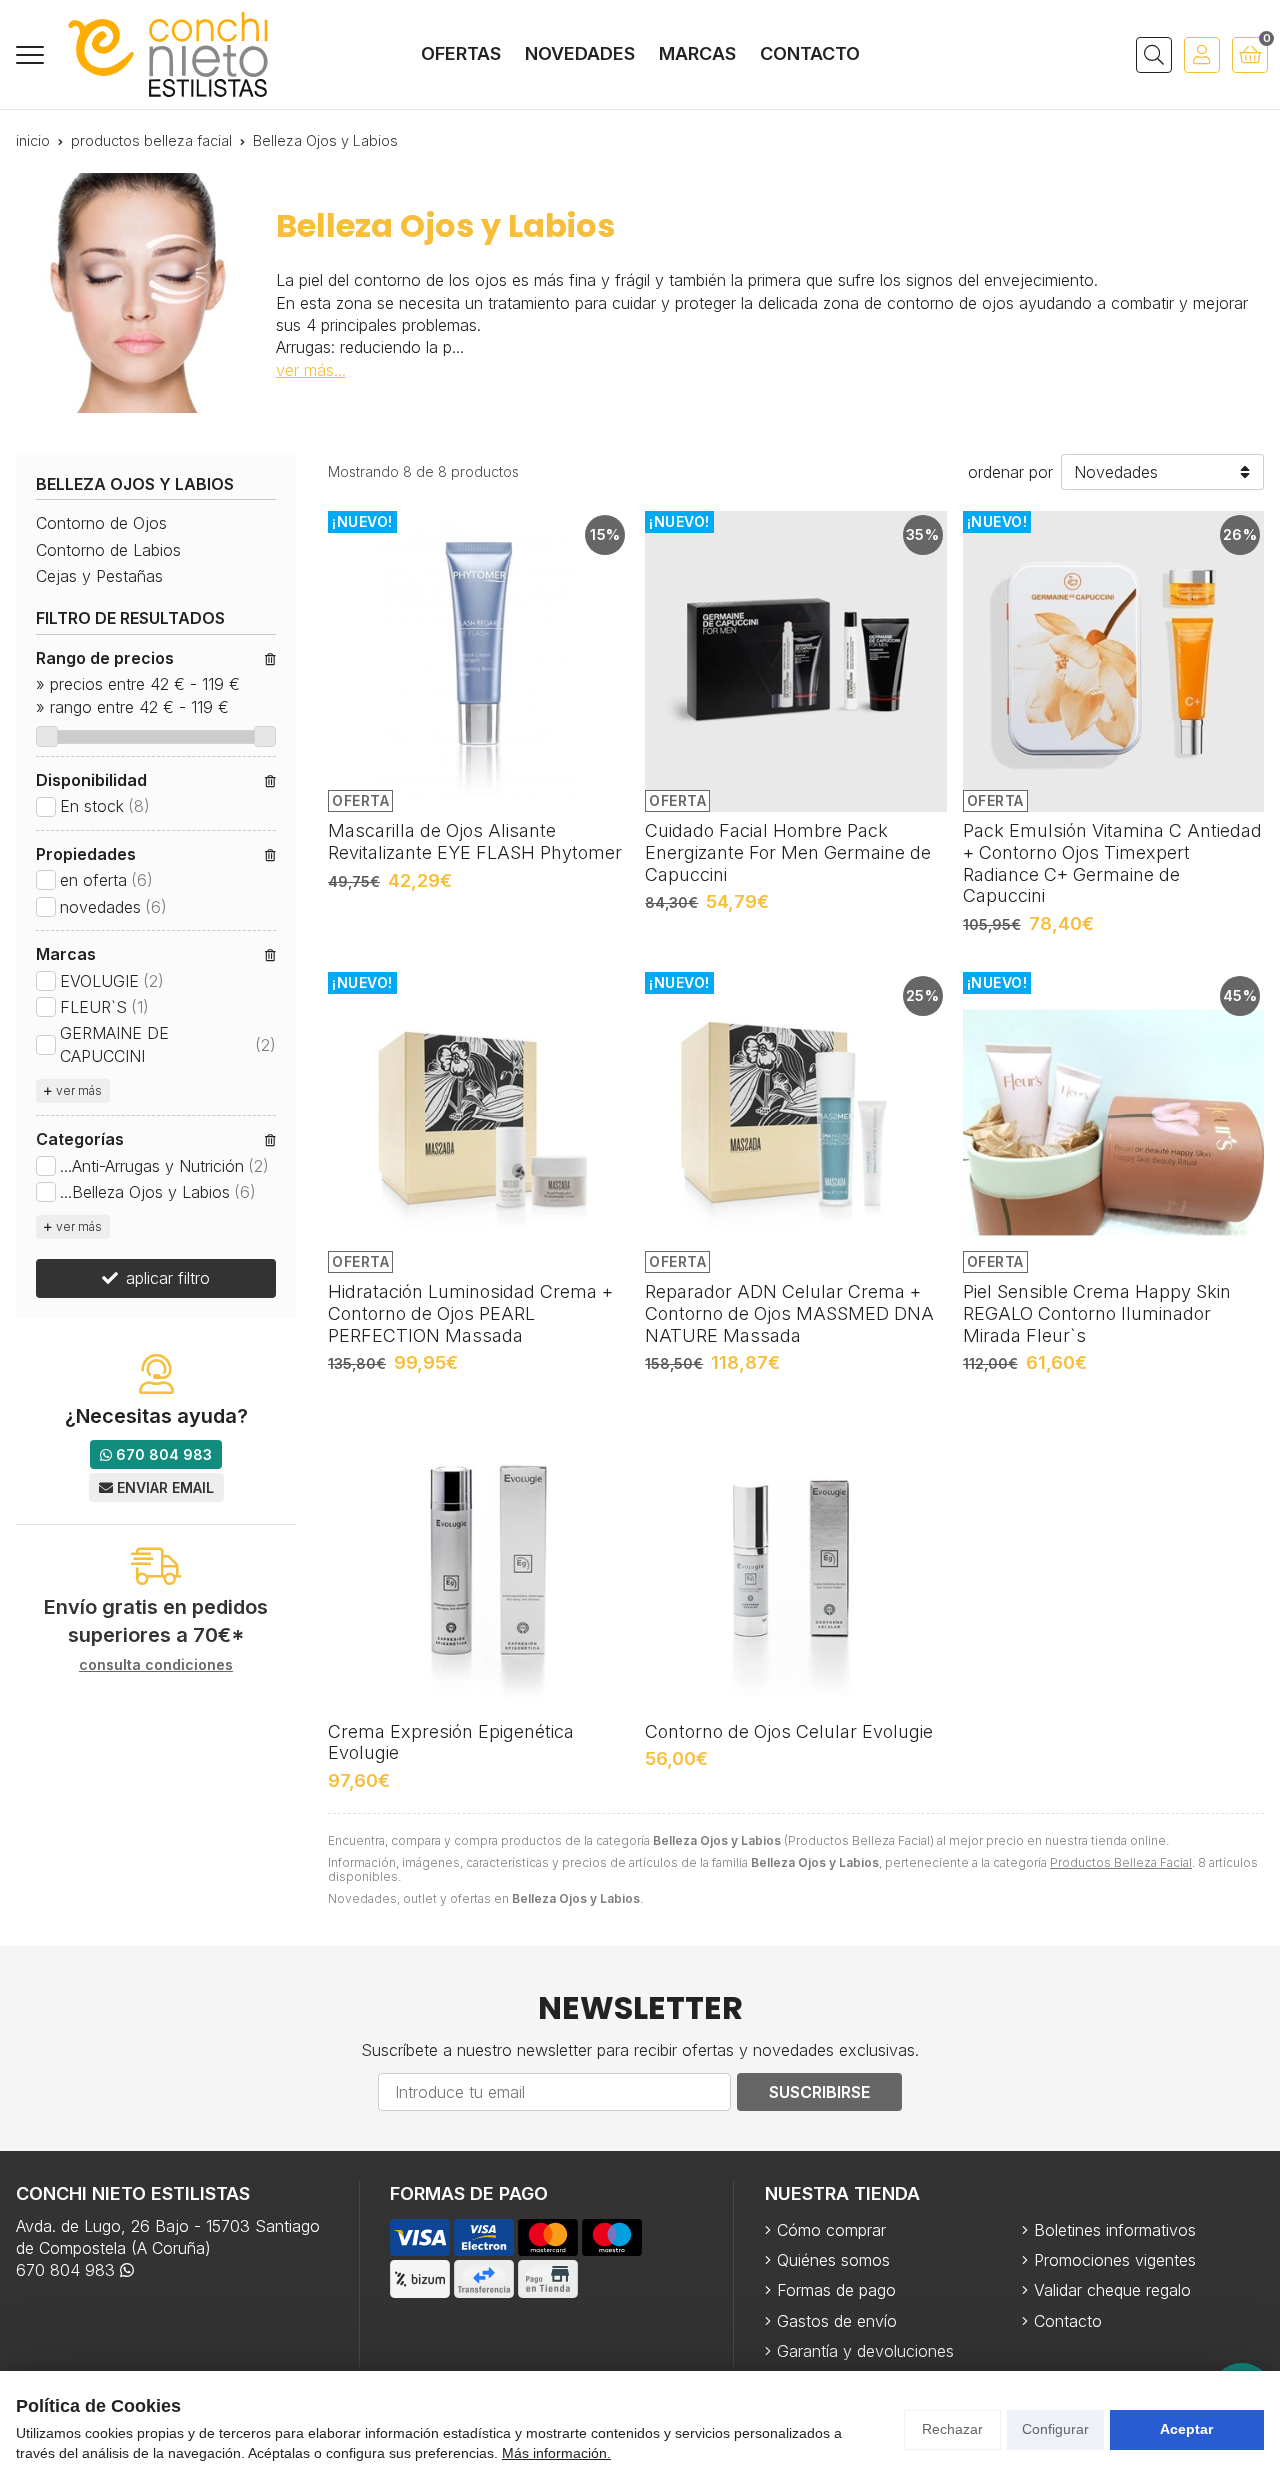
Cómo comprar (831, 2230)
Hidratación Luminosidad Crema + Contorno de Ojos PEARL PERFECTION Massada (470, 1313)
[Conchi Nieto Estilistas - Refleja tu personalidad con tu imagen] (168, 54)
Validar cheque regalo (1112, 2290)
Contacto (1068, 2321)
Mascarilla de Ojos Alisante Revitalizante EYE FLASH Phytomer (475, 841)
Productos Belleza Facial (1121, 1862)
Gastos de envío (837, 2321)
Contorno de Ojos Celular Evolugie (789, 1731)
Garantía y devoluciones (865, 2351)
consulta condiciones (156, 1665)
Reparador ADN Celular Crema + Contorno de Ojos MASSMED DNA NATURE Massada (789, 1313)
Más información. (556, 2453)
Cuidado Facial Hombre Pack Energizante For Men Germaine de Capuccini (788, 852)
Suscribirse (819, 2092)
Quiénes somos (833, 2260)
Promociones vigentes (1115, 2260)
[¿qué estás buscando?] (1154, 55)
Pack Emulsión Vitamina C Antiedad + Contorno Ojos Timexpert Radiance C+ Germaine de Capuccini (1112, 863)
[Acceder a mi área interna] (1202, 55)
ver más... (311, 370)
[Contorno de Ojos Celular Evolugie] (795, 1561)
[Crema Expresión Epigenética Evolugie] (478, 1561)
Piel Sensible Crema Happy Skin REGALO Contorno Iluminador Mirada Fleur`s (1097, 1313)
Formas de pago (836, 2290)
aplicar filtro (168, 1278)
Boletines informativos (1115, 2230)
